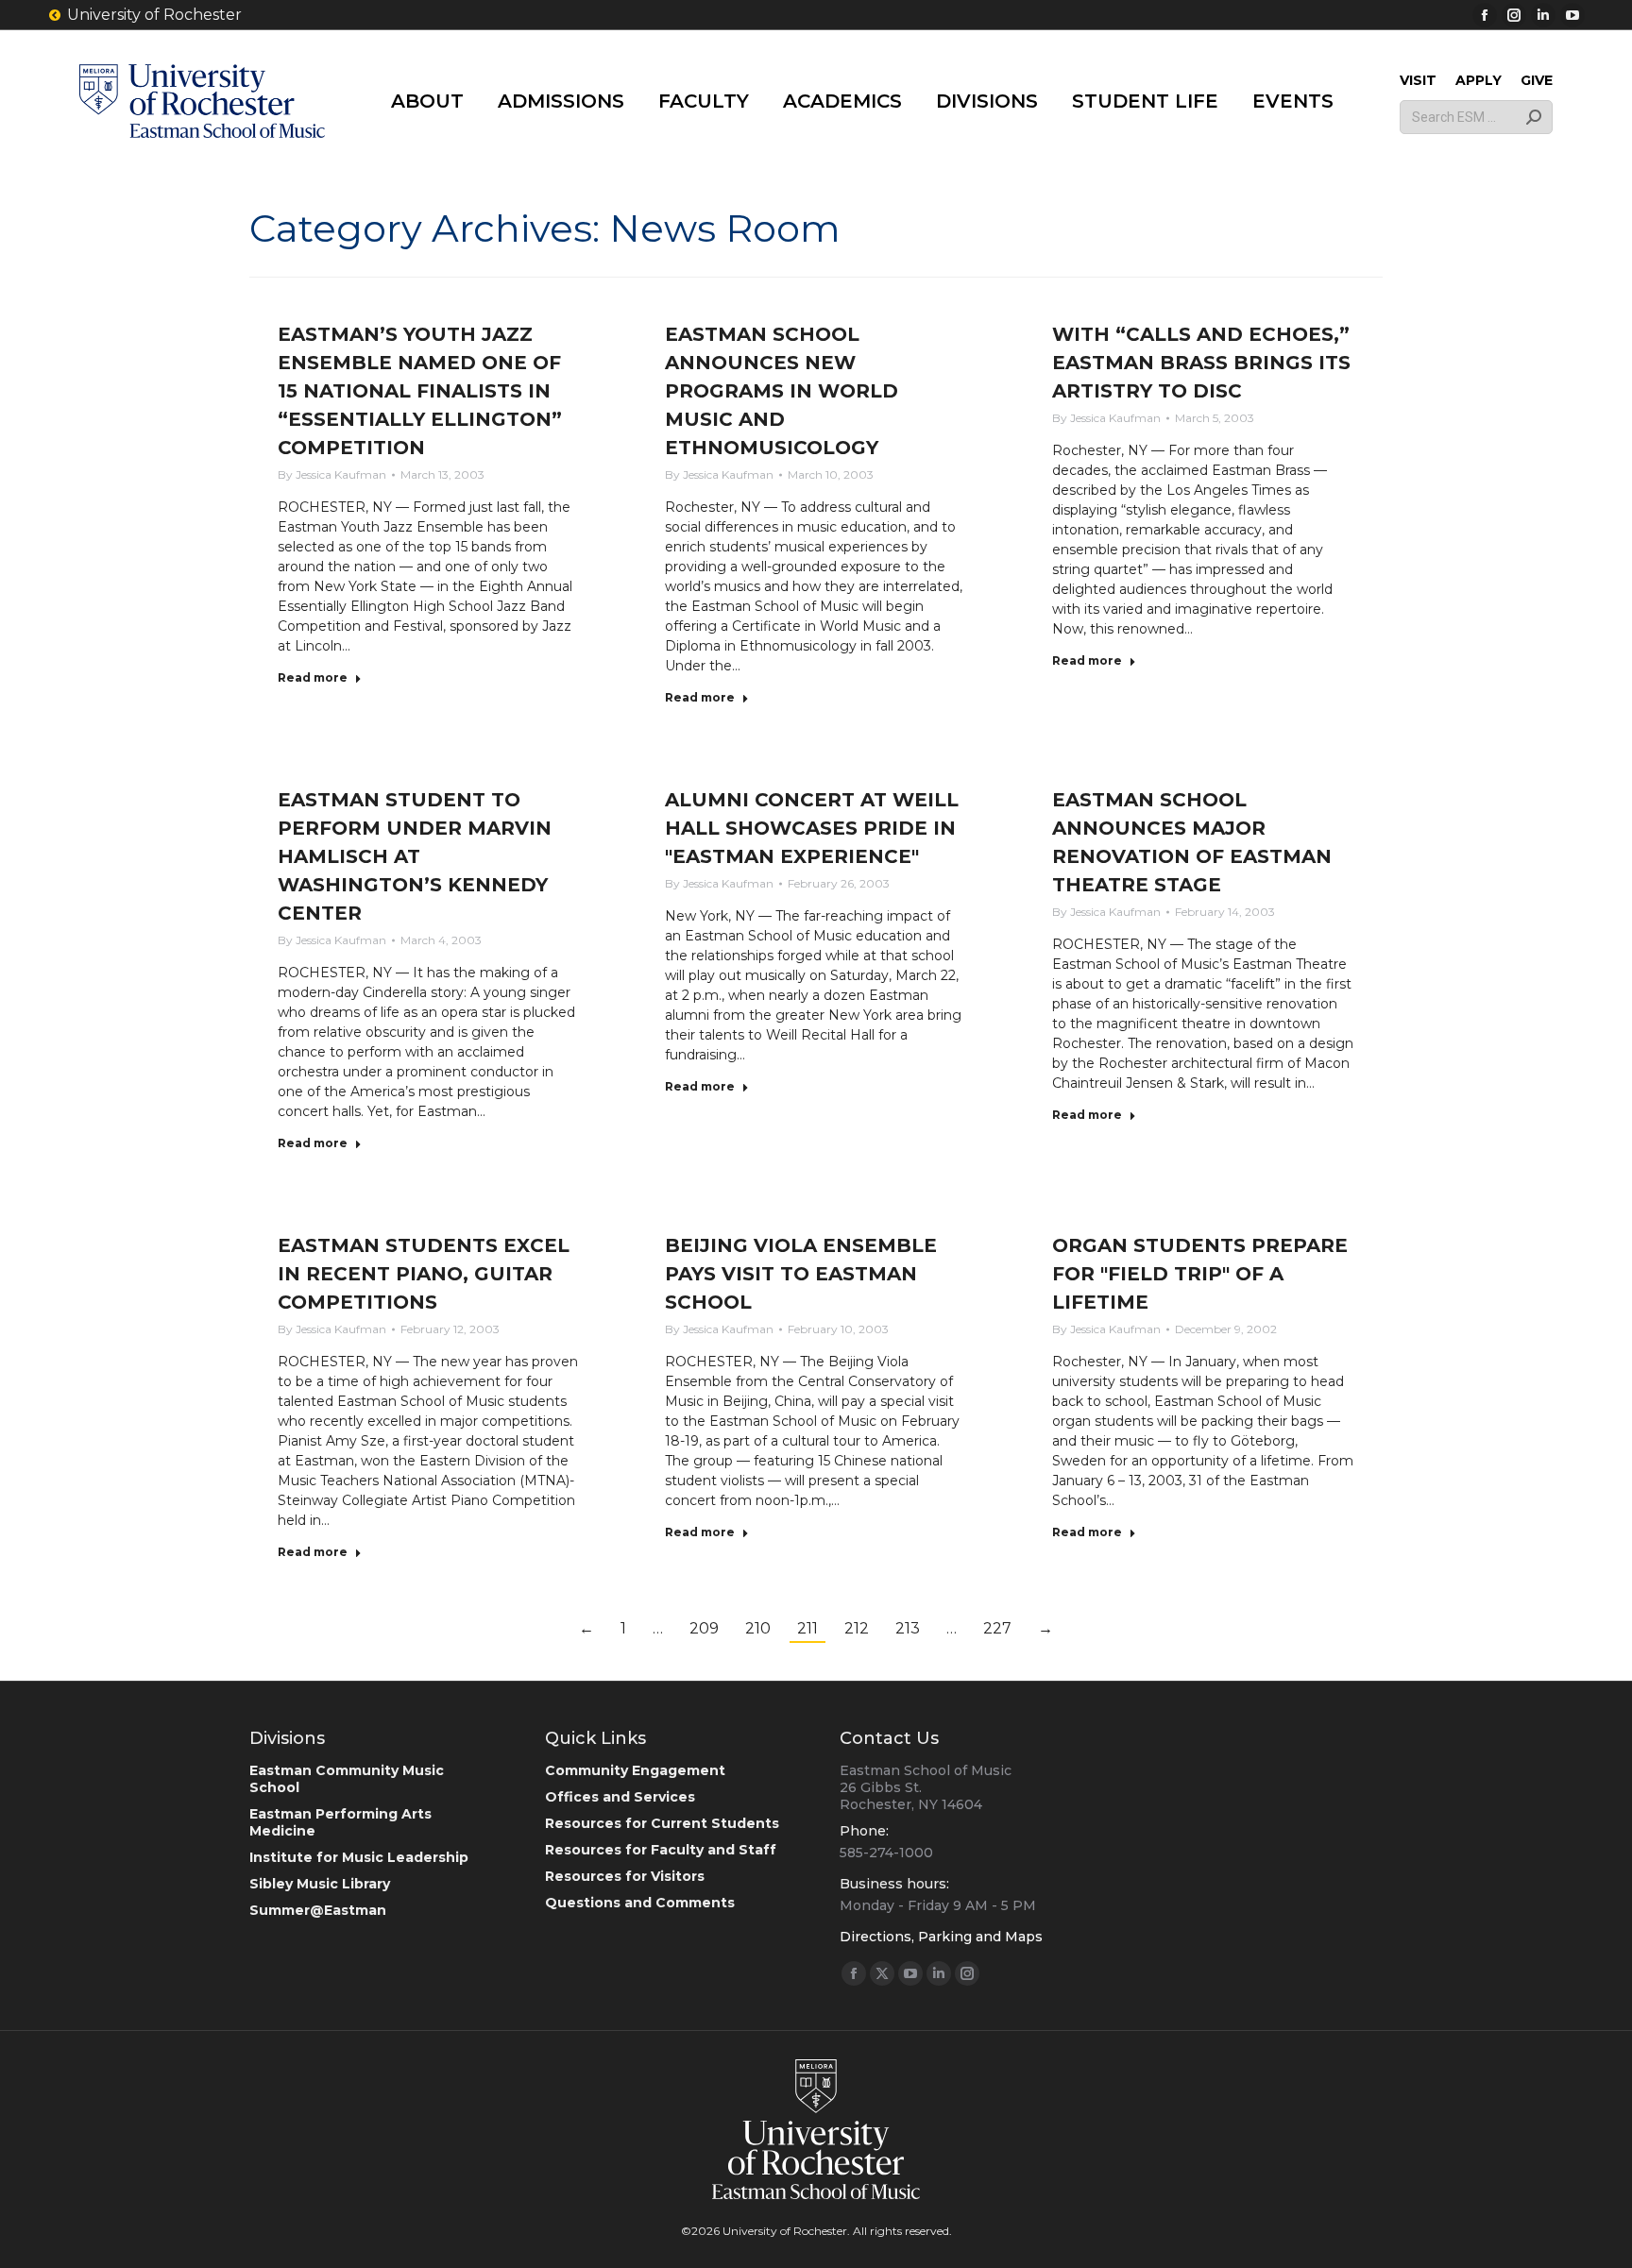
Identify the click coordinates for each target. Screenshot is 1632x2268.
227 (997, 1628)
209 (704, 1628)
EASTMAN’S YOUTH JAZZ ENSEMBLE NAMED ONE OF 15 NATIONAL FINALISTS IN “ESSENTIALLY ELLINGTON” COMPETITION (420, 391)
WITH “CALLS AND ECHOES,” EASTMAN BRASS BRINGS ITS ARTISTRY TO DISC (1201, 363)
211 (807, 1628)
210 (758, 1628)
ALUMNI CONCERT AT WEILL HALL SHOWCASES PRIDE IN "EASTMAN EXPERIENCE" (812, 828)
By (332, 474)
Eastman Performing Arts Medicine (340, 1822)
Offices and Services (620, 1797)
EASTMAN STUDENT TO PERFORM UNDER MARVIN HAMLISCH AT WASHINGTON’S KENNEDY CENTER (415, 856)
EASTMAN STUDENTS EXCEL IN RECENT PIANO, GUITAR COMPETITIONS (424, 1274)
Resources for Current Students (662, 1823)
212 (857, 1628)
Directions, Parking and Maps (941, 1937)
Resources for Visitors (625, 1876)
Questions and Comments (640, 1903)
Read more (313, 677)
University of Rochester (154, 15)
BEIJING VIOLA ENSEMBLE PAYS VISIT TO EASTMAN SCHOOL (801, 1274)
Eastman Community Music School (347, 1779)
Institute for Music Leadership (359, 1857)
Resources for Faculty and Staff (661, 1850)
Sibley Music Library (320, 1884)
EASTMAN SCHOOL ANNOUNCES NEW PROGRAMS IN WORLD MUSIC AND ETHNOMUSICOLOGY (782, 391)
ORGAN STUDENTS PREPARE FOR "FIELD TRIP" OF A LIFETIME (1200, 1274)
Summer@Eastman (318, 1910)
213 (908, 1628)
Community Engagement (635, 1770)
